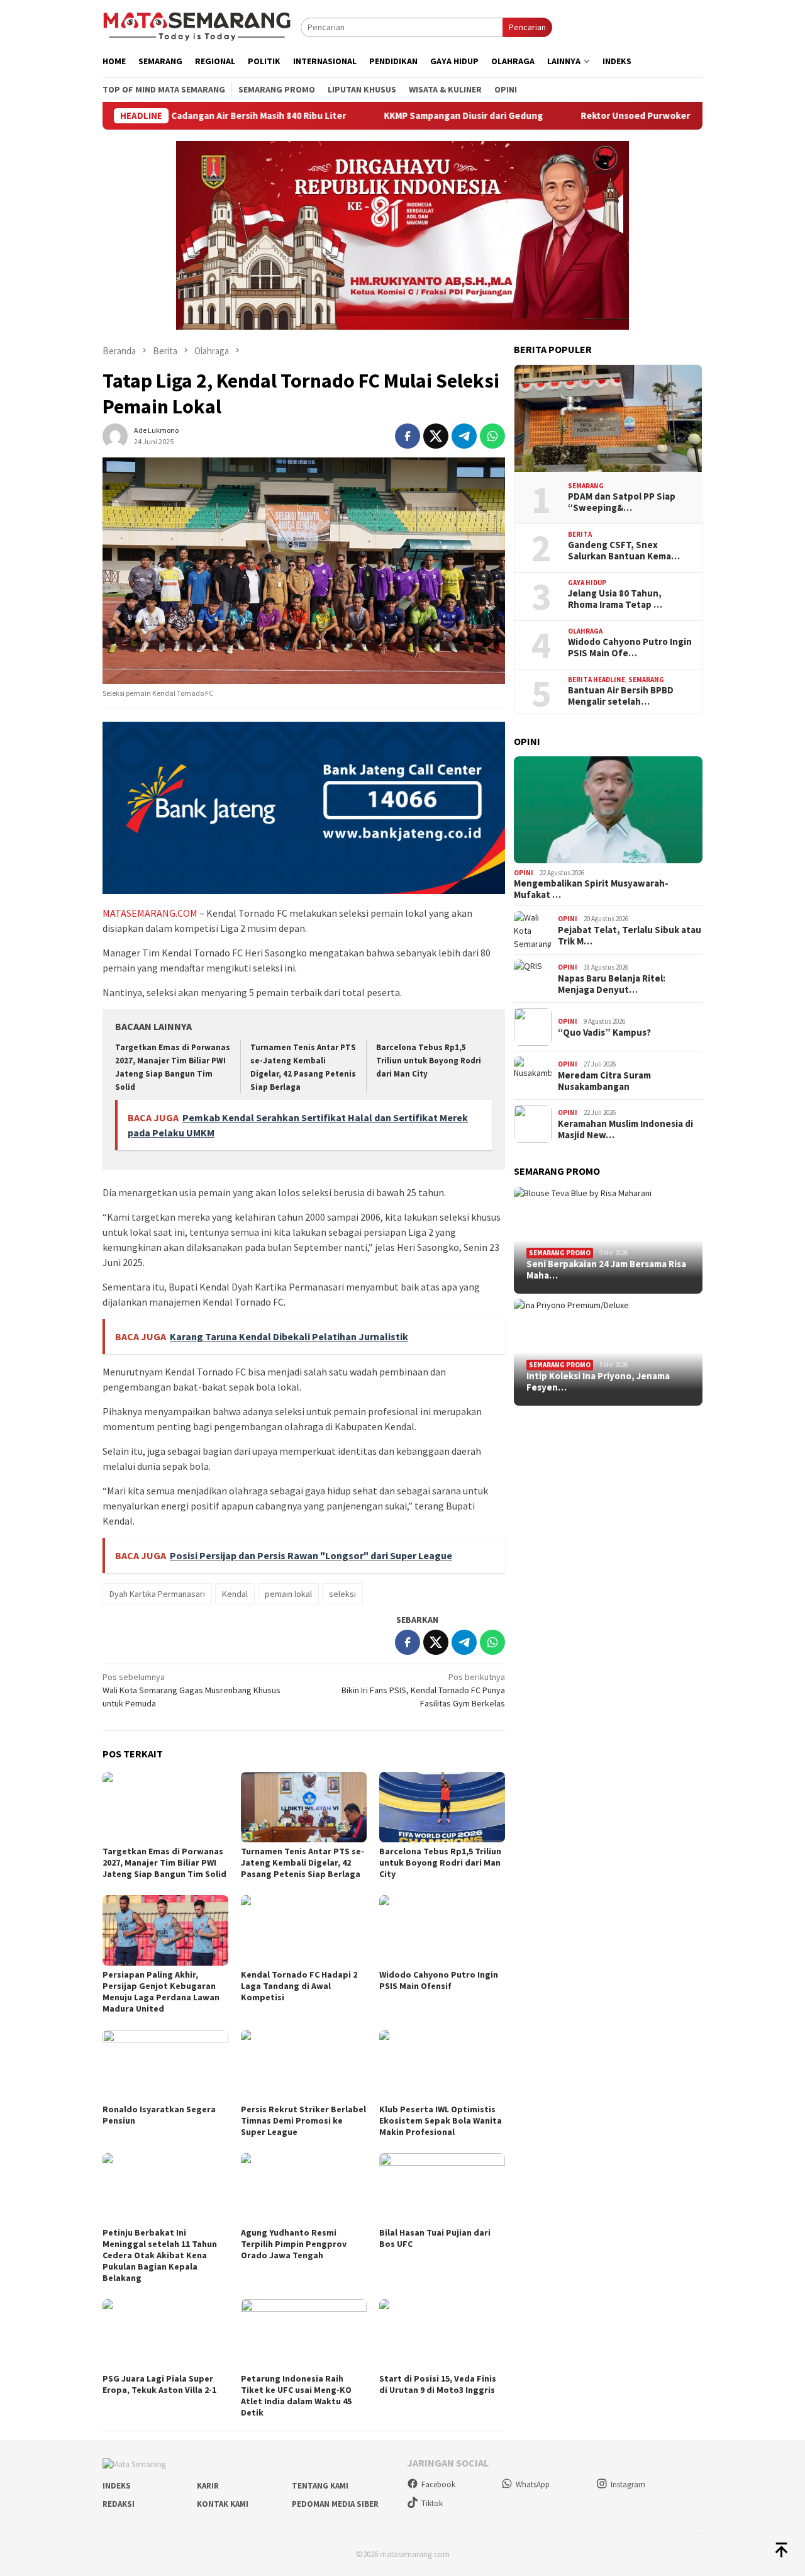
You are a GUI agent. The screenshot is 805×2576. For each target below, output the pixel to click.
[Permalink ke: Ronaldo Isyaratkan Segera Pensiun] (165, 2065)
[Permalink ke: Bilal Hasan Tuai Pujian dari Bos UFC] (442, 2188)
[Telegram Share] (464, 436)
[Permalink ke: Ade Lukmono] (115, 435)
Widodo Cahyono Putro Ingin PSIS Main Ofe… (630, 647)
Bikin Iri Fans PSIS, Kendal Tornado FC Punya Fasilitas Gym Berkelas (423, 1690)
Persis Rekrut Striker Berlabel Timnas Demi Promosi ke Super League (303, 2120)
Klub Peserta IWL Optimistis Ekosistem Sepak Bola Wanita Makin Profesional (441, 2120)
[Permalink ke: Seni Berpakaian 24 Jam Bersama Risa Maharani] (608, 1240)
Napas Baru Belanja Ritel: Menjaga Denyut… (612, 984)
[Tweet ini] (436, 436)
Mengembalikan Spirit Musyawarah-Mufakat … (591, 889)
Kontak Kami (223, 2504)
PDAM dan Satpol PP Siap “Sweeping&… (622, 502)
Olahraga (585, 631)
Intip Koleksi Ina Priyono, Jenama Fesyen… (598, 1382)
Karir (208, 2486)
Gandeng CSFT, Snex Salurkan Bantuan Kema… (624, 551)
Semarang (586, 486)
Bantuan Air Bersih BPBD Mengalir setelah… (621, 696)
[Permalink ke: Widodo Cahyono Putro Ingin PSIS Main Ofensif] (442, 1930)
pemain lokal (288, 1594)
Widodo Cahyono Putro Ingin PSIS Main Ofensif (439, 1980)
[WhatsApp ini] (492, 436)
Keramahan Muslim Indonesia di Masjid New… (625, 1129)
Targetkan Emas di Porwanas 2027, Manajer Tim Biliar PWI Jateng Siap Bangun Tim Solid (164, 1862)
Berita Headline (597, 680)
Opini (524, 873)
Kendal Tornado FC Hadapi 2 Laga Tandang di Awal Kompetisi (299, 1986)
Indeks (117, 2486)
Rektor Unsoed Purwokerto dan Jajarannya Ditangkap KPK (633, 116)
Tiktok (432, 2503)
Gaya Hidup (587, 583)
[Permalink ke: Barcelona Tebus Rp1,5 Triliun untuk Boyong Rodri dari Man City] (442, 1807)
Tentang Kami (320, 2486)
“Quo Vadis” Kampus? (604, 1033)
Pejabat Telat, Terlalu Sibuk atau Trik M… (630, 936)
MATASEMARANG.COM (150, 913)
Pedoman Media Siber (335, 2504)
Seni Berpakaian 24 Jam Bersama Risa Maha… (606, 1270)
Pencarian (527, 27)
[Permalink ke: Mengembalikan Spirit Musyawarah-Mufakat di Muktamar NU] (608, 810)
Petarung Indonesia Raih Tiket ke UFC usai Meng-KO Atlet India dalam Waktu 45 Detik (296, 2395)
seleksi (342, 1594)
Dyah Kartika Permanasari (157, 1594)
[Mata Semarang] (197, 26)
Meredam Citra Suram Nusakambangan (604, 1081)
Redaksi (119, 2504)
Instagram (628, 2484)
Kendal (235, 1594)
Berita (580, 534)
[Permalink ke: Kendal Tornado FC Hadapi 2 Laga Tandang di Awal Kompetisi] (304, 1930)
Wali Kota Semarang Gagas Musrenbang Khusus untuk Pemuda (192, 1690)
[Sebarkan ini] (408, 436)
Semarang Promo (560, 1253)
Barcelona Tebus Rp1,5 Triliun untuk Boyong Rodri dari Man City (429, 1061)
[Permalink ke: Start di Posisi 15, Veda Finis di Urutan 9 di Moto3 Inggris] (442, 2334)
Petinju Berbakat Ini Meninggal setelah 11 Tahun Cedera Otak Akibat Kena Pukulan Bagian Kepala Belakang (160, 2255)
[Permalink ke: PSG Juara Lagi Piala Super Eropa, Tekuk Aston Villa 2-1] (165, 2334)
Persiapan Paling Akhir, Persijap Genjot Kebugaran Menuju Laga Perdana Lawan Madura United (161, 1991)
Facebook (438, 2484)
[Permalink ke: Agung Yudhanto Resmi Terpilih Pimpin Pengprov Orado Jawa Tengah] (304, 2188)
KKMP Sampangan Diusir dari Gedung (390, 116)
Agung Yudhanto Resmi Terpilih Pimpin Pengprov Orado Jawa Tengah (294, 2244)
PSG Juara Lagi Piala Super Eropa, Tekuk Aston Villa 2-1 (159, 2384)
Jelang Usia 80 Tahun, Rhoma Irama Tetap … (615, 599)
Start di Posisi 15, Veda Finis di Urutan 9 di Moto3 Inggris (438, 2384)
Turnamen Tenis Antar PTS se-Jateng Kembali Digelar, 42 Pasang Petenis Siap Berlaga (303, 1862)
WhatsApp (533, 2484)
